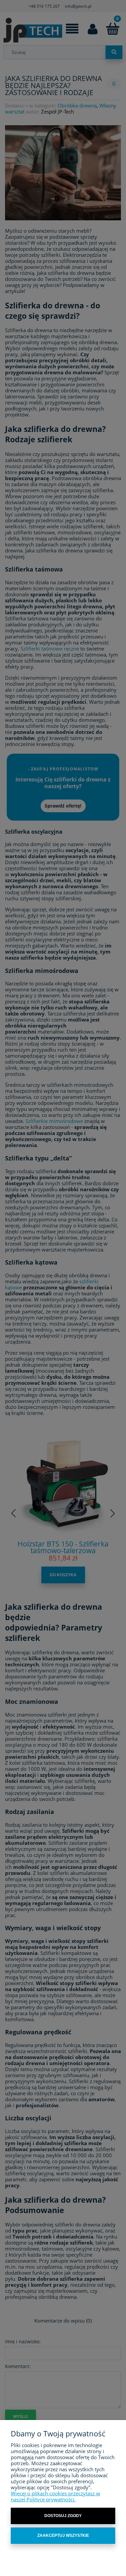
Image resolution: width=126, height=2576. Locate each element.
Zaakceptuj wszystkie (63, 2535)
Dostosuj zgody (63, 2516)
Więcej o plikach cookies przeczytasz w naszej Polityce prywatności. (55, 2496)
